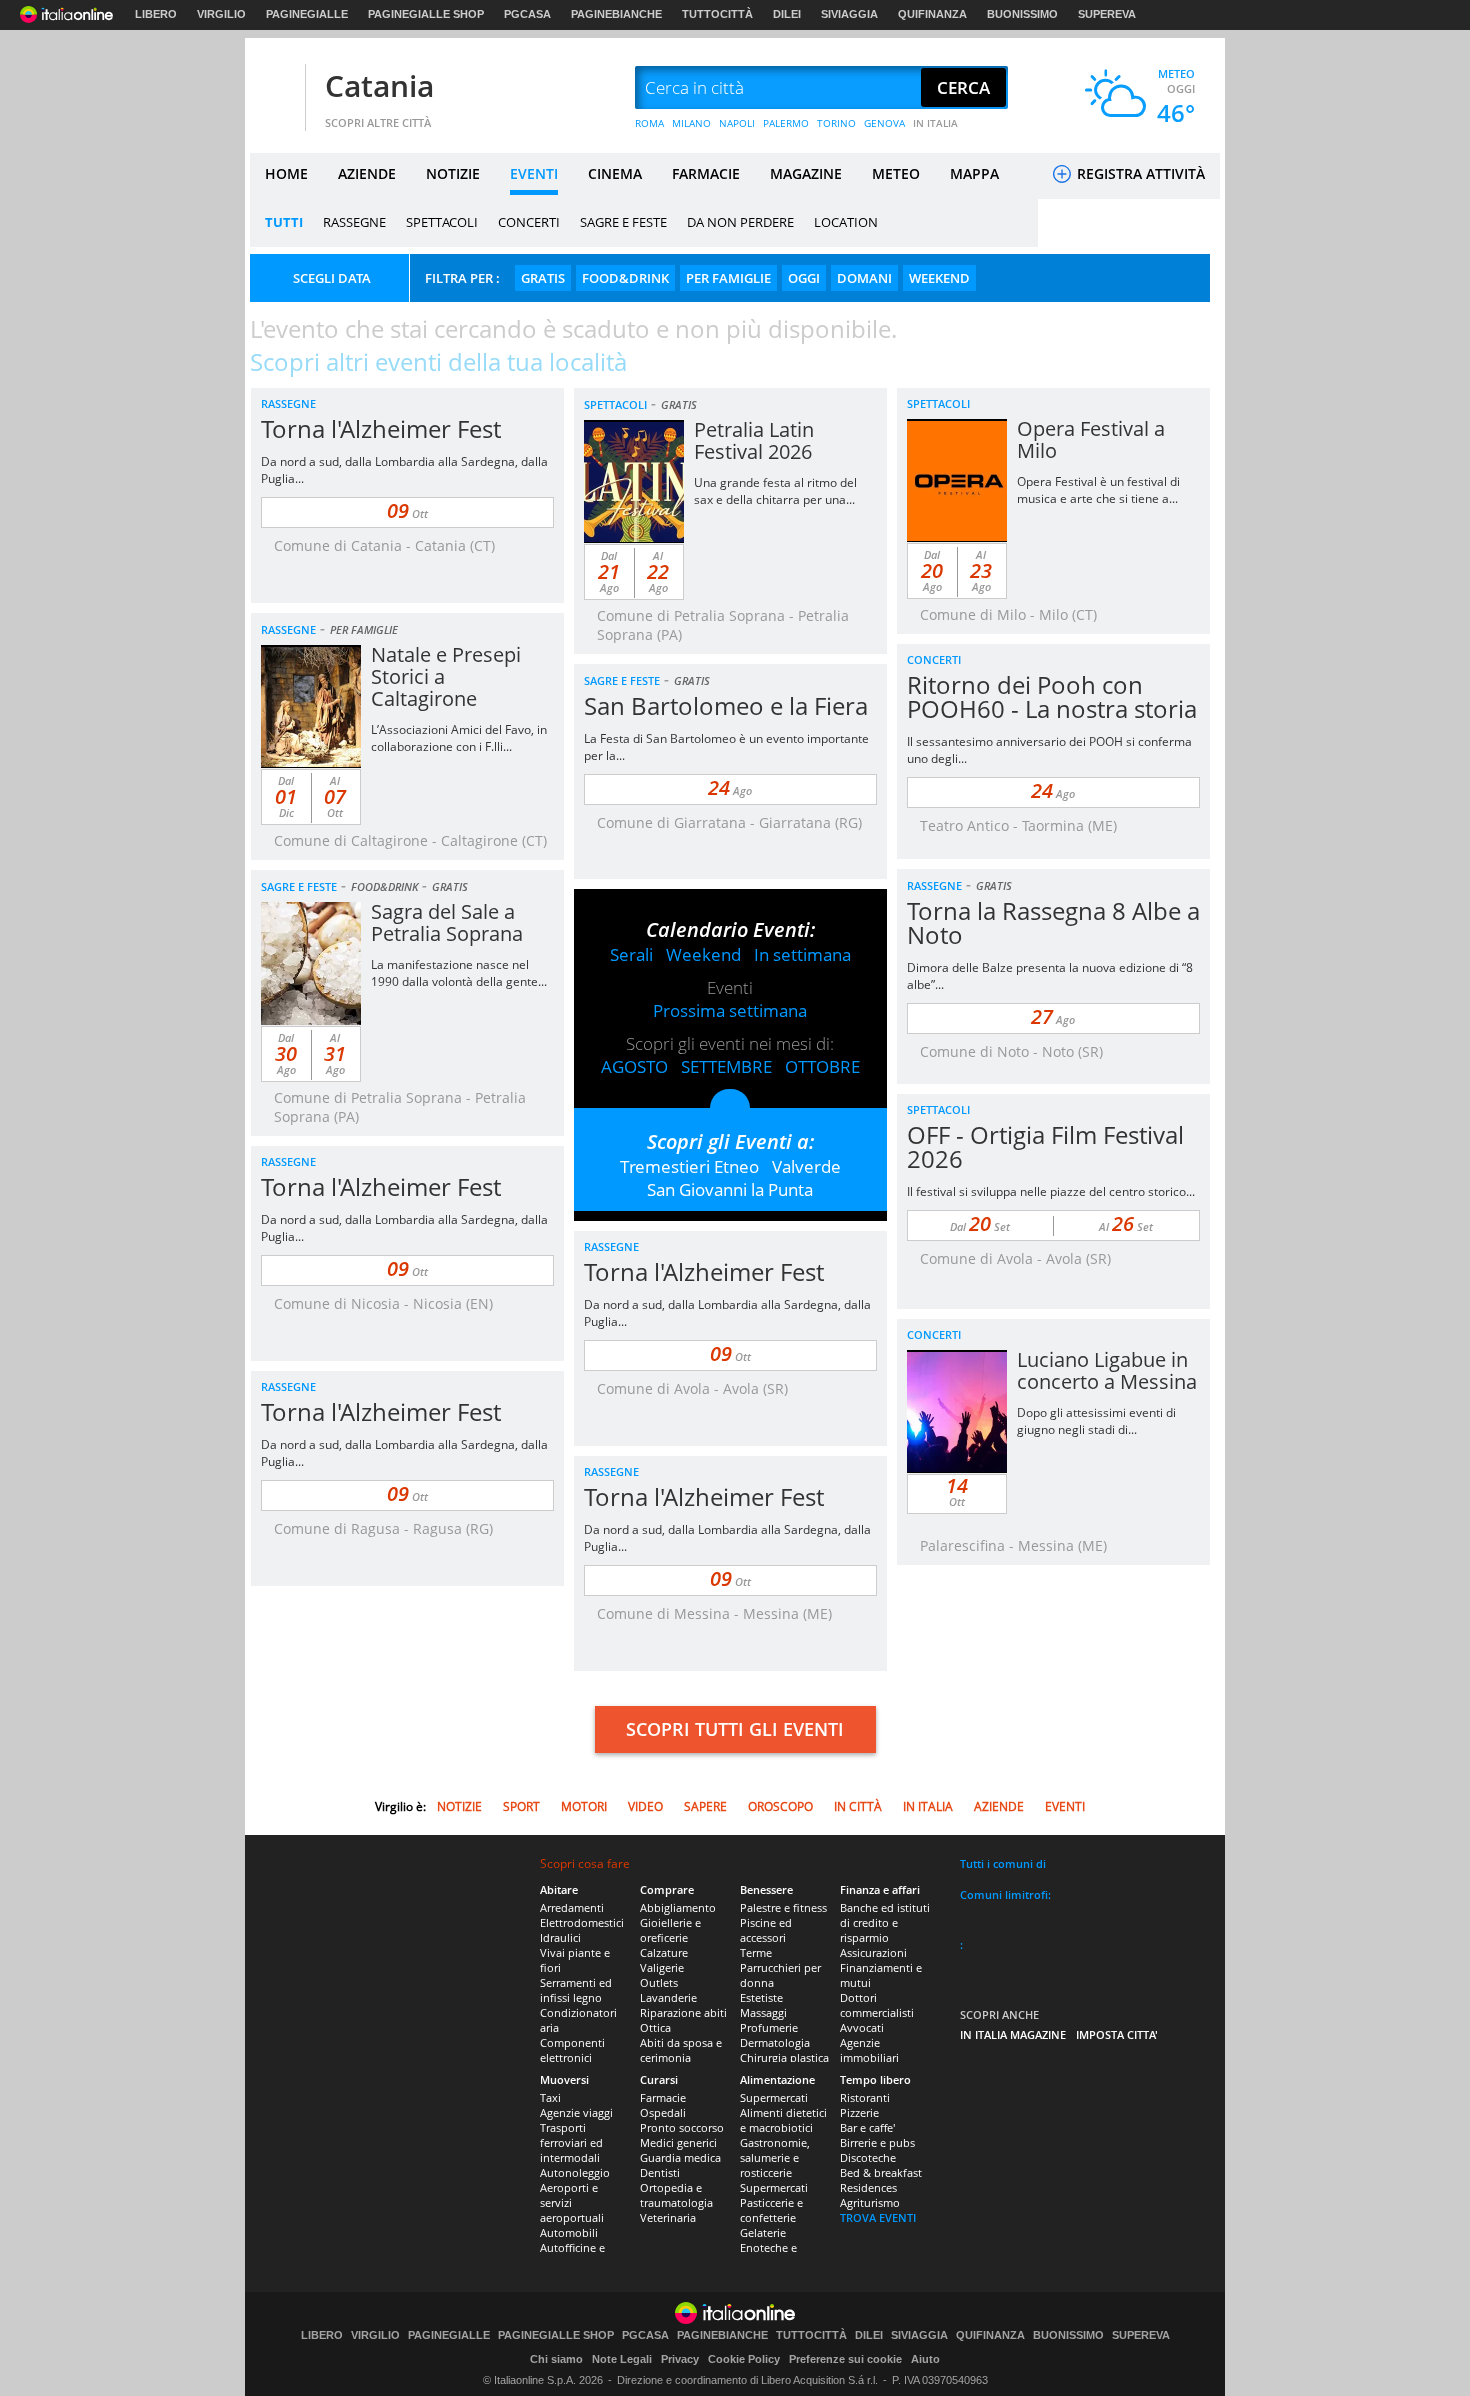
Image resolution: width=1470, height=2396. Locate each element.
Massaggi (763, 2012)
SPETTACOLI (442, 222)
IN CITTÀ (858, 1806)
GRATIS (543, 278)
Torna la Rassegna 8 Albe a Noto (1053, 922)
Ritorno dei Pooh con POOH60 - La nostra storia (1052, 696)
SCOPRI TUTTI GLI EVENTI (735, 1729)
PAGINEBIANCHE (616, 14)
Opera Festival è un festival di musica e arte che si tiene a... (1098, 490)
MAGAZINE (806, 173)
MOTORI (584, 1806)
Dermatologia (775, 2042)
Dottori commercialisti (877, 2005)
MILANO (691, 123)
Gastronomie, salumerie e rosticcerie (775, 2157)
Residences (868, 2187)
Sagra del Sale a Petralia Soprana (447, 922)
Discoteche (868, 2157)
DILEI (787, 14)
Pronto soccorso (682, 2127)
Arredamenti (572, 1907)
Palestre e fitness (783, 1907)
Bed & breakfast (881, 2172)
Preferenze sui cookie (845, 2359)
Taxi (550, 2097)
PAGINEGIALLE (307, 14)
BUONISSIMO (1022, 14)
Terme (756, 1952)
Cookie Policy (744, 2359)
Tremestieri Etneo (689, 1166)
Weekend (703, 954)
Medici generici (678, 2142)
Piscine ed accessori (766, 1930)
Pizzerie (859, 2112)
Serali (631, 954)
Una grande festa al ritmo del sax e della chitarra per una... (775, 491)
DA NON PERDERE (740, 222)
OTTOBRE (822, 1066)
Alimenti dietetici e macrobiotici (783, 2120)
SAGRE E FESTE (623, 222)
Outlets (659, 1982)
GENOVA (884, 123)
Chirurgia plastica (784, 2057)
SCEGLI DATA (332, 278)
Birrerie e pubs (877, 2142)
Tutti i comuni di (1003, 1863)
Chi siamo (556, 2359)
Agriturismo (870, 2202)
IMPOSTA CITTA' (1117, 2034)
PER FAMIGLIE (728, 278)
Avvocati (862, 2027)
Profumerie (769, 2027)
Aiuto (925, 2359)
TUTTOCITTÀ (717, 14)
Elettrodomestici (582, 1922)
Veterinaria (668, 2217)
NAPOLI (737, 123)
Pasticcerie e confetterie (771, 2210)
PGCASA (527, 14)
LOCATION (846, 222)
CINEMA (615, 173)
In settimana (802, 954)
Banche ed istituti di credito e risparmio (885, 1922)
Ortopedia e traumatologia (676, 2195)
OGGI (804, 278)
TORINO (836, 123)
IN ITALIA (935, 123)
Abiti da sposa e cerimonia (681, 2050)
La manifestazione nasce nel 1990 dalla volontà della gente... (459, 973)
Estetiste (761, 1997)
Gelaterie (763, 2232)
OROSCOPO (780, 1806)
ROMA (649, 123)
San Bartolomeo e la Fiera (726, 705)
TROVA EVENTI (878, 2217)
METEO (896, 173)
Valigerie (662, 1967)
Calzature (664, 1952)
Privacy (680, 2359)
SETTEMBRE (726, 1066)
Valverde (806, 1166)
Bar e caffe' (867, 2127)
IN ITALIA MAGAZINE (1013, 2034)
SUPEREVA (1107, 14)
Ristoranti (865, 2097)
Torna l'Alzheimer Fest (381, 428)
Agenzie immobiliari (869, 2050)
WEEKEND (939, 278)
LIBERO (156, 14)
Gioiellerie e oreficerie (670, 1930)
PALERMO (786, 123)
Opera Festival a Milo (1091, 439)
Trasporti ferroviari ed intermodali (571, 2142)
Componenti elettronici (572, 2050)
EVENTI (534, 173)
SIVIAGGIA (849, 14)
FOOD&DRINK (625, 278)
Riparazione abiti (683, 2012)
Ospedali (663, 2112)
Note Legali (622, 2359)
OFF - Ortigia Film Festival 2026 (1045, 1146)
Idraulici (560, 1937)
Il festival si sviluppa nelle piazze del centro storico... (1051, 1191)
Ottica (655, 2027)
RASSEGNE (354, 222)
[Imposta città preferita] (275, 88)
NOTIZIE (453, 173)
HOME (286, 173)
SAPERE (705, 1806)
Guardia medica (680, 2157)
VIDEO (645, 1806)
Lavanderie (668, 1997)
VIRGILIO (221, 14)
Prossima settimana (730, 1010)
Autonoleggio (575, 2172)
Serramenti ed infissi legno (576, 1990)
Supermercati (774, 2097)
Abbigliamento (678, 1907)
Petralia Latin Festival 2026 (754, 440)
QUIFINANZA (932, 14)
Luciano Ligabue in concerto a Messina (1107, 1370)
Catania (379, 85)
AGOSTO (634, 1066)
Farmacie (663, 2097)
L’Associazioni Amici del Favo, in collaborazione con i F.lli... (459, 738)
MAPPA (974, 173)
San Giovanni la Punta (730, 1189)
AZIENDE (367, 173)
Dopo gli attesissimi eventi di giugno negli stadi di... (1096, 1421)
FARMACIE (706, 173)
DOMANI (864, 278)
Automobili (569, 2232)
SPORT (521, 1806)
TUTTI (284, 222)
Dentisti (660, 2172)
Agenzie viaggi (576, 2112)
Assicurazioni (873, 1952)
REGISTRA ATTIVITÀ (1139, 173)
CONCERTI (529, 222)
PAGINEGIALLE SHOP (426, 14)
